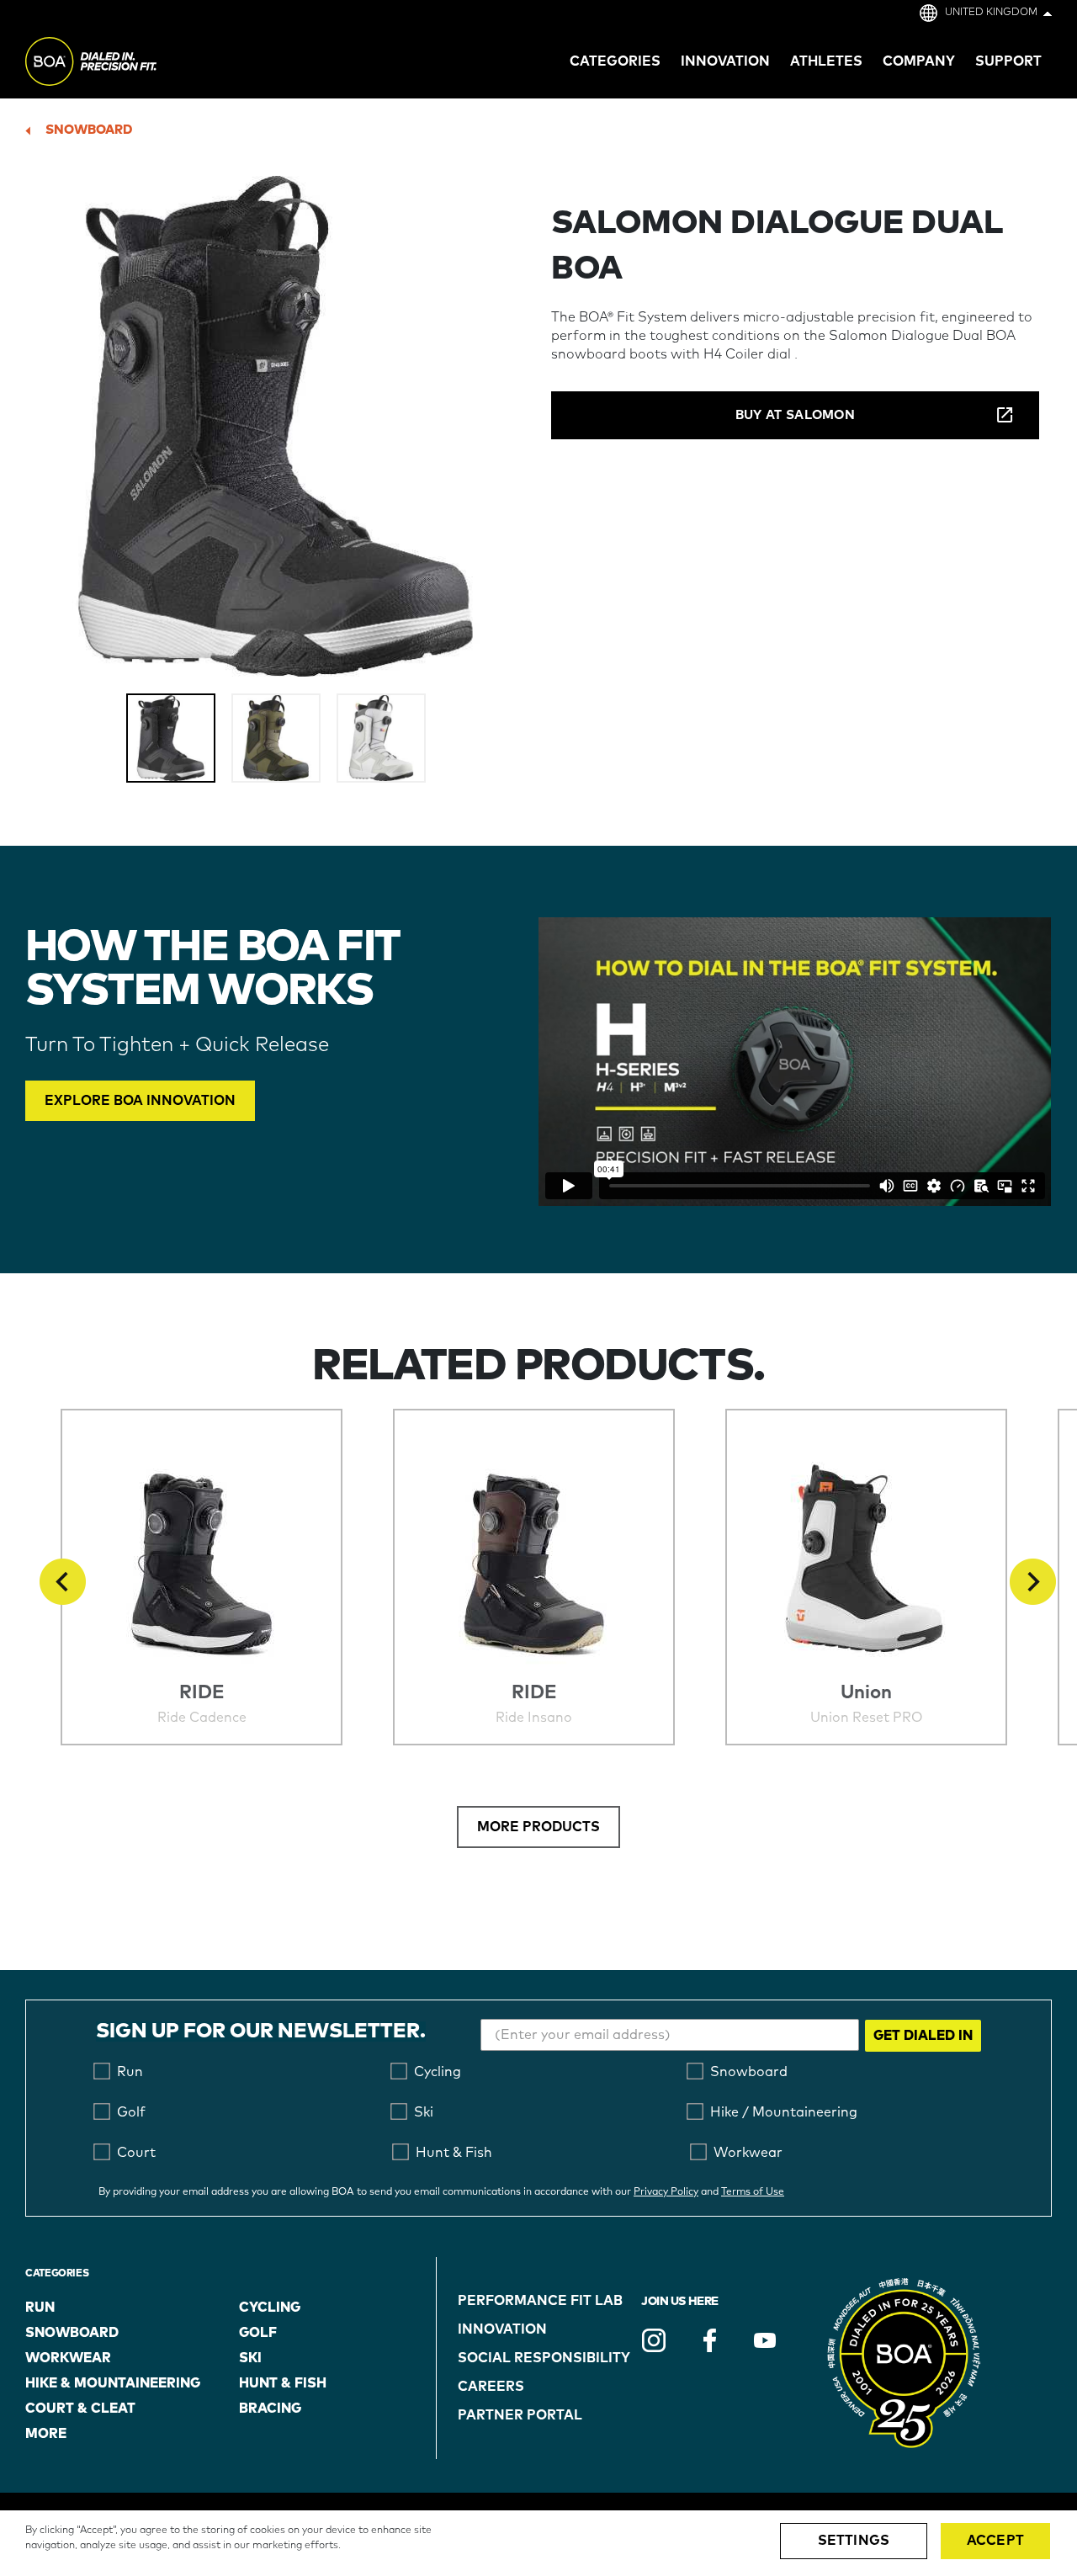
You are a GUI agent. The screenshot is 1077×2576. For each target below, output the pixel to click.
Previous (63, 1582)
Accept (995, 2541)
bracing (270, 2409)
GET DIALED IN (923, 2036)
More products (538, 1827)
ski (250, 2358)
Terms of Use (753, 2192)
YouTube (765, 2340)
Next (1033, 1582)
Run (40, 2308)
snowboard (89, 130)
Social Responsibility (544, 2358)
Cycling (270, 2308)
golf (258, 2333)
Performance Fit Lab (540, 2301)
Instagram (654, 2340)
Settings (854, 2541)
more (46, 2434)
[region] (538, 2543)
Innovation (502, 2329)
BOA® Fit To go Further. (128, 64)
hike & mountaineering (113, 2383)
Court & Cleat (80, 2409)
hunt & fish (283, 2383)
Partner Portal (520, 2415)
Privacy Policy (666, 2192)
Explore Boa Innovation (140, 1101)
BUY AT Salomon (795, 415)
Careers (491, 2387)
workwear (68, 2358)
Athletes (826, 61)
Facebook (709, 2340)
